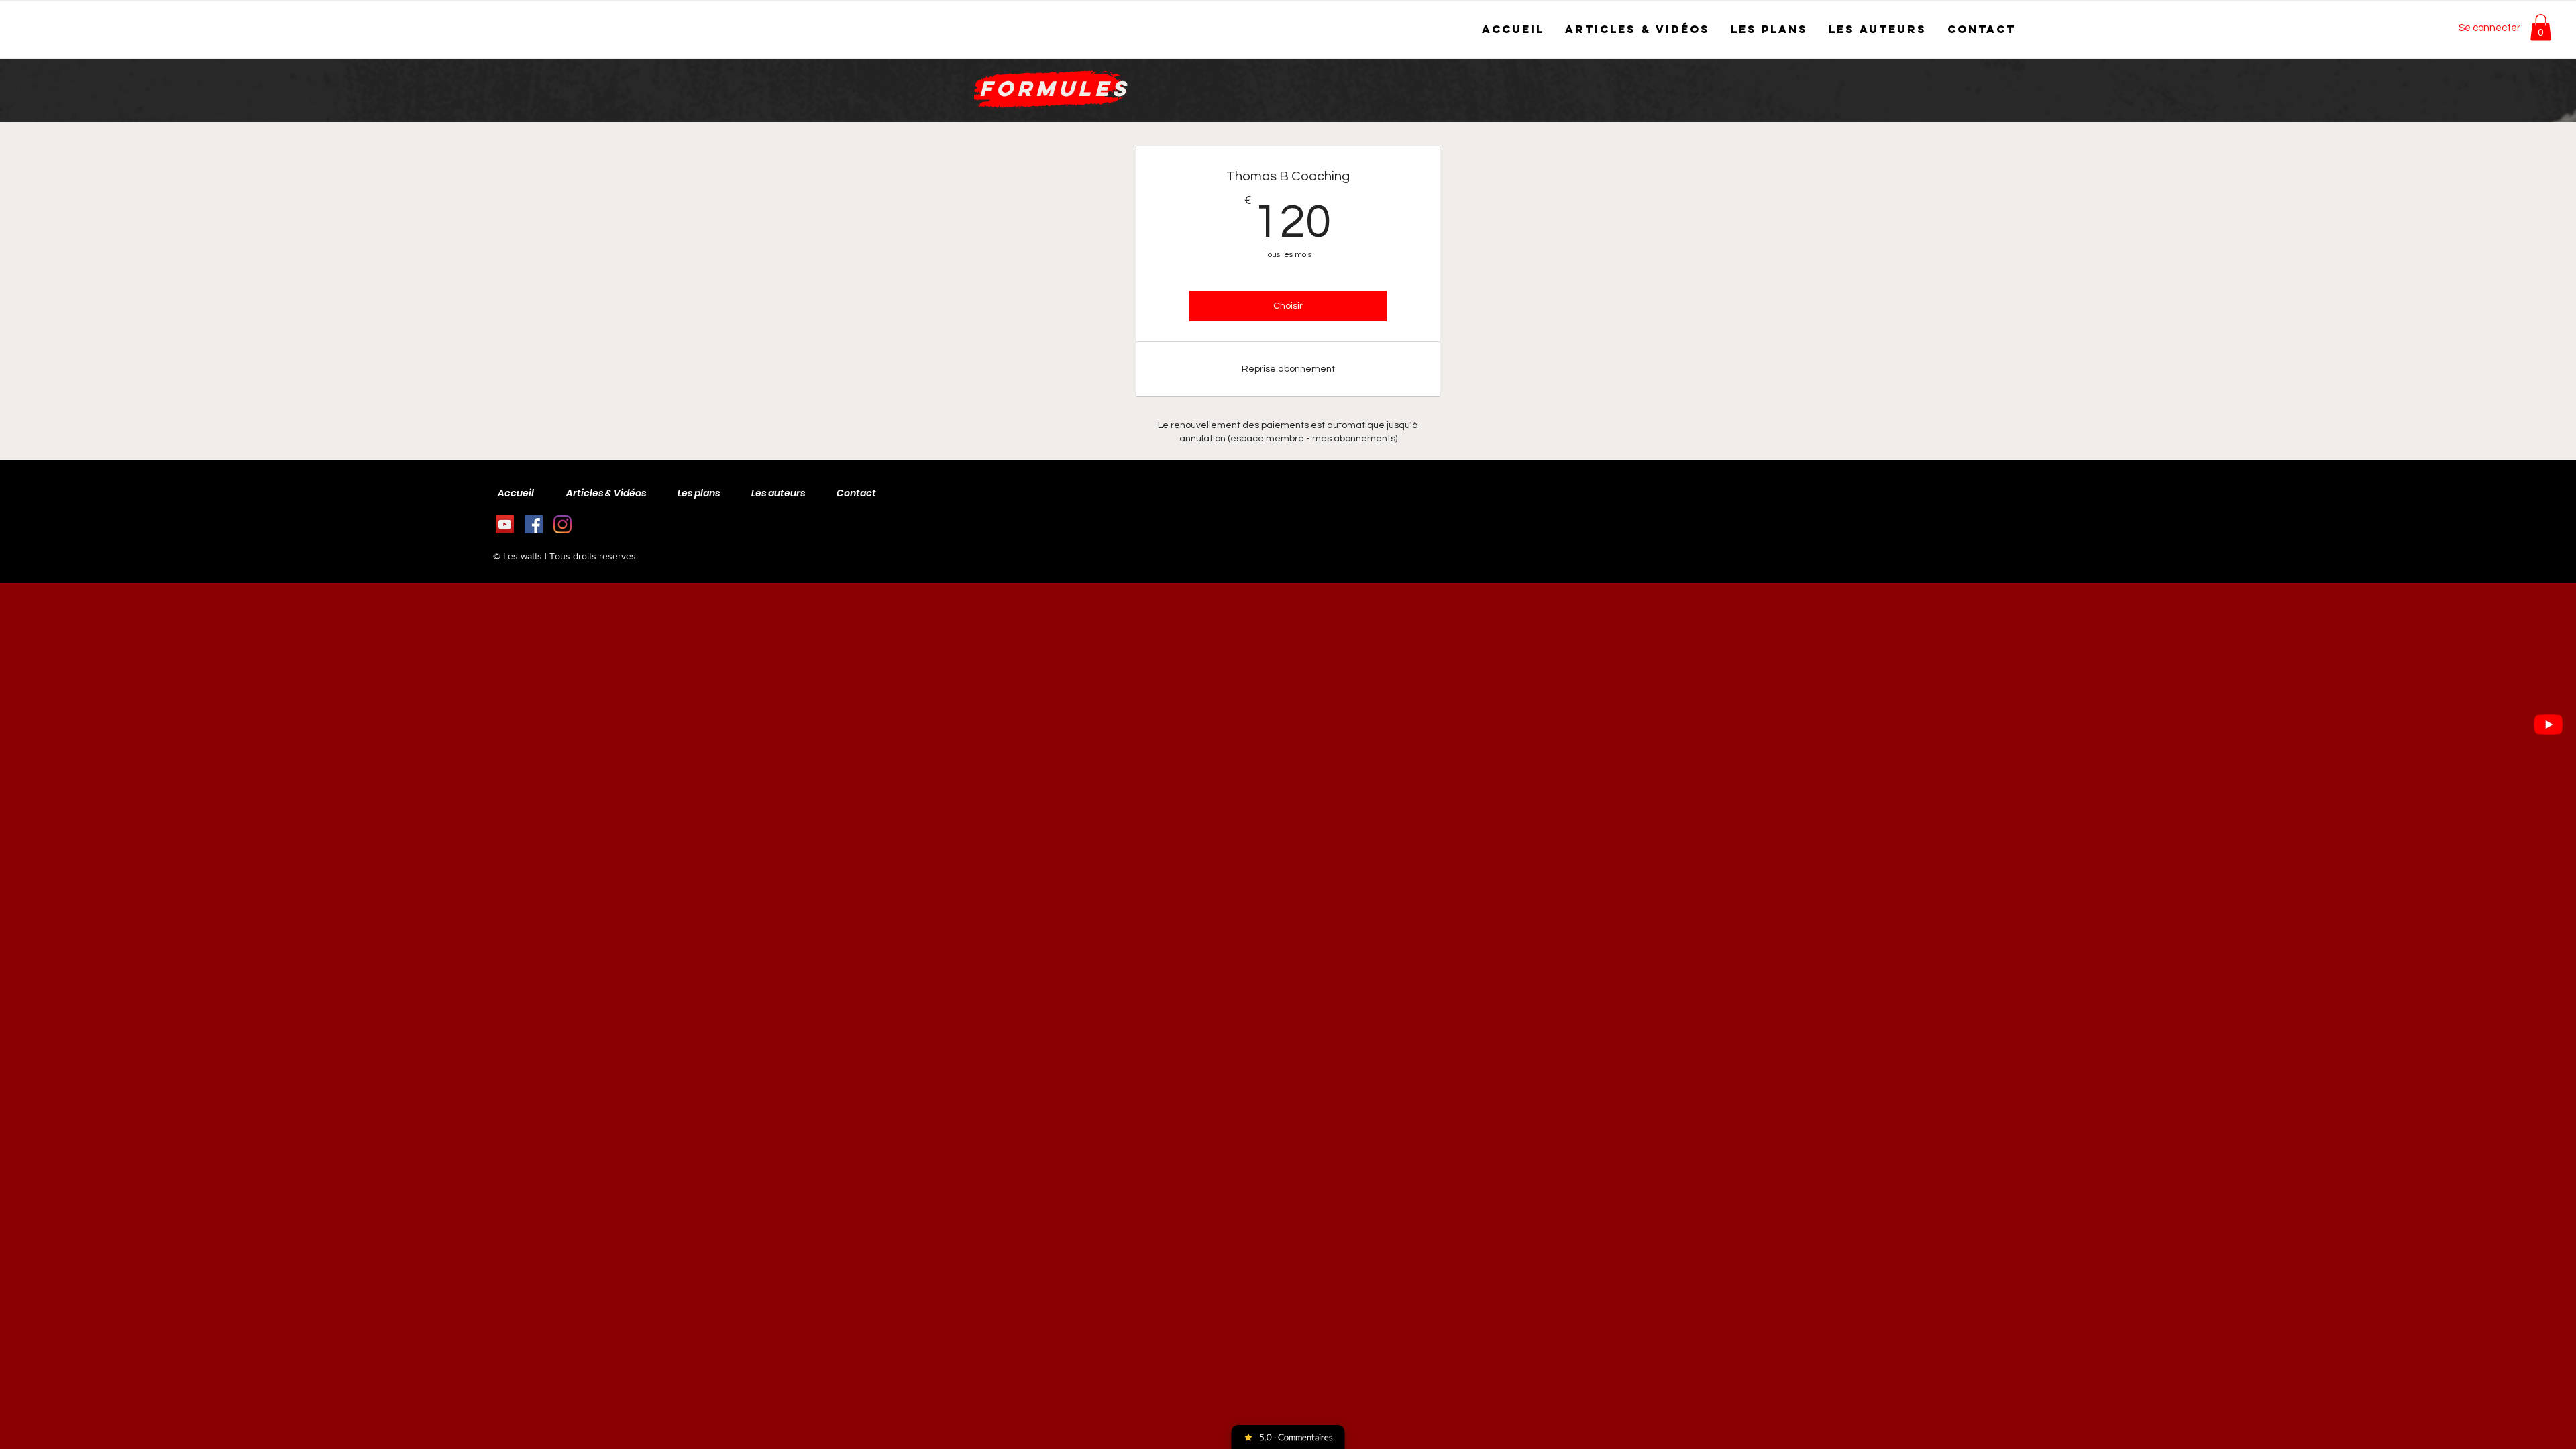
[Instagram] (562, 524)
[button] (2541, 27)
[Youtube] (2548, 724)
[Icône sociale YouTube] (505, 524)
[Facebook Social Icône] (534, 524)
